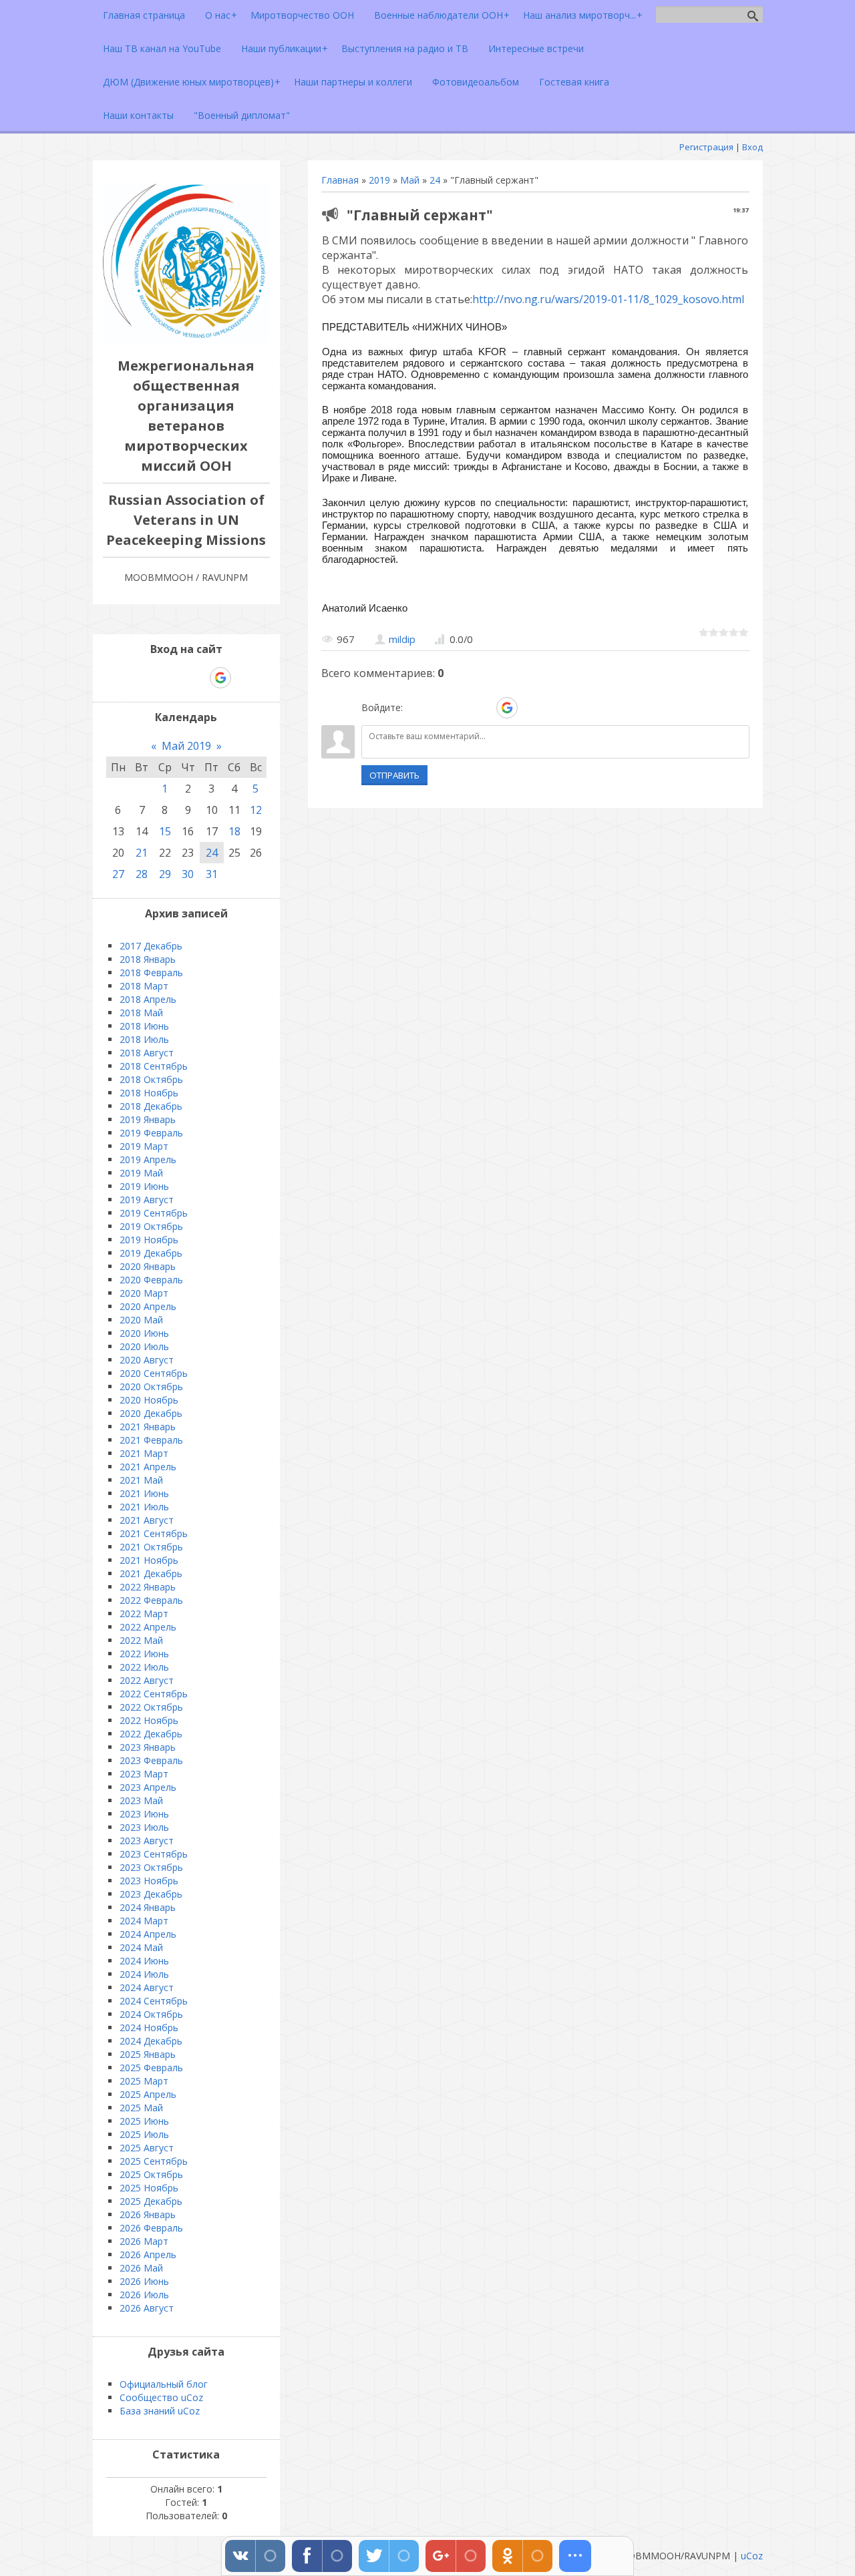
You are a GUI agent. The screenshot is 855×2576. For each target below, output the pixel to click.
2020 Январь (148, 1266)
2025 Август (147, 2148)
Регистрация (706, 147)
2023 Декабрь (151, 1894)
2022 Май (141, 1640)
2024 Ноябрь (149, 2027)
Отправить (394, 775)
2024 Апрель (148, 1934)
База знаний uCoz (160, 2411)
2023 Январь (148, 1747)
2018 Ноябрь (149, 1093)
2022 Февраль (151, 1600)
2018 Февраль (151, 973)
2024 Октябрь (151, 2014)
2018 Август (147, 1053)
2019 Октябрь (151, 1226)
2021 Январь (148, 1427)
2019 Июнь (144, 1186)
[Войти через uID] (415, 708)
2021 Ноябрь (149, 1560)
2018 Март (144, 986)
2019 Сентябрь (154, 1213)
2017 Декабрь (151, 946)
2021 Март (144, 1453)
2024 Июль (144, 1974)
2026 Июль (144, 2295)
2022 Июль (144, 1667)
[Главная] (186, 339)
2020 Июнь (144, 1333)
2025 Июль (144, 2134)
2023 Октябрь (151, 1867)
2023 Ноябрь (149, 1881)
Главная (340, 180)
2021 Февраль (151, 1440)
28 (142, 874)
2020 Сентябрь (154, 1373)
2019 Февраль (151, 1133)
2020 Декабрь (151, 1413)
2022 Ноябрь (149, 1720)
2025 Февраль (151, 2068)
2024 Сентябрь (154, 2001)
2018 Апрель (148, 999)
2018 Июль (144, 1039)
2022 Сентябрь (154, 1694)
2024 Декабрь (151, 2041)
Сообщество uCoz (161, 2397)
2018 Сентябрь (154, 1066)
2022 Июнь (144, 1654)
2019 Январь (148, 1119)
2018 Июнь (144, 1026)
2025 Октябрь (151, 2174)
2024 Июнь (144, 1961)
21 (142, 853)
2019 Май (141, 1173)
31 (212, 874)
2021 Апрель (148, 1467)
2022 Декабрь (151, 1734)
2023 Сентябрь (154, 1854)
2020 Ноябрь (149, 1400)
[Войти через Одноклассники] (530, 708)
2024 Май (141, 1947)
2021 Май (141, 1480)
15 (165, 831)
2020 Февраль (151, 1280)
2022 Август (147, 1680)
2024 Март (144, 1921)
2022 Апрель (148, 1627)
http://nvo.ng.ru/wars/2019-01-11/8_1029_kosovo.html (608, 299)
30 (188, 874)
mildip (402, 639)
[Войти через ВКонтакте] (438, 708)
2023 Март (144, 1774)
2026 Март (144, 2241)
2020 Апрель (148, 1306)
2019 (379, 180)
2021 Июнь (144, 1493)
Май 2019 (186, 746)
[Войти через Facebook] (461, 708)
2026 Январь (148, 2214)
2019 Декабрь (151, 1253)
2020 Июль (144, 1346)
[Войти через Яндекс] (484, 708)
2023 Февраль (151, 1760)
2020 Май (141, 1320)
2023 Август (147, 1841)
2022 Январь (148, 1587)
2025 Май (141, 2108)
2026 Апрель (148, 2255)
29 (165, 874)
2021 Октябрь (151, 1547)
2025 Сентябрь (154, 2161)
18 (234, 831)
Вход (752, 147)
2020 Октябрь (151, 1386)
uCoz (752, 2556)
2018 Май (141, 1013)
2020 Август (147, 1360)
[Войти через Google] (507, 708)
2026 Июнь (144, 2281)
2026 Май (141, 2268)
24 (435, 180)
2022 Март (144, 1614)
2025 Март (144, 2081)
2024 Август (147, 1987)
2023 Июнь (144, 1814)
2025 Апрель (148, 2094)
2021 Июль (144, 1507)
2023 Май (141, 1800)
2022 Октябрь (151, 1707)
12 (256, 810)
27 (118, 874)
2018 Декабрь (151, 1106)
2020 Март (144, 1293)
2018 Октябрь (151, 1079)
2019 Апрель (148, 1159)
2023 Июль (144, 1827)
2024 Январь (148, 1907)
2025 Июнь (144, 2121)
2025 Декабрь (151, 2201)
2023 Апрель (148, 1787)
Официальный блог (164, 2384)
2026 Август (147, 2308)
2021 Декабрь (151, 1573)
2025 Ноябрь (149, 2188)
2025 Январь (148, 2054)
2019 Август (147, 1200)
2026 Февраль (151, 2228)
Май (410, 180)
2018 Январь (148, 959)
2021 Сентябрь (154, 1533)
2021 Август (147, 1520)
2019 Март (144, 1146)
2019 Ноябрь (149, 1240)
